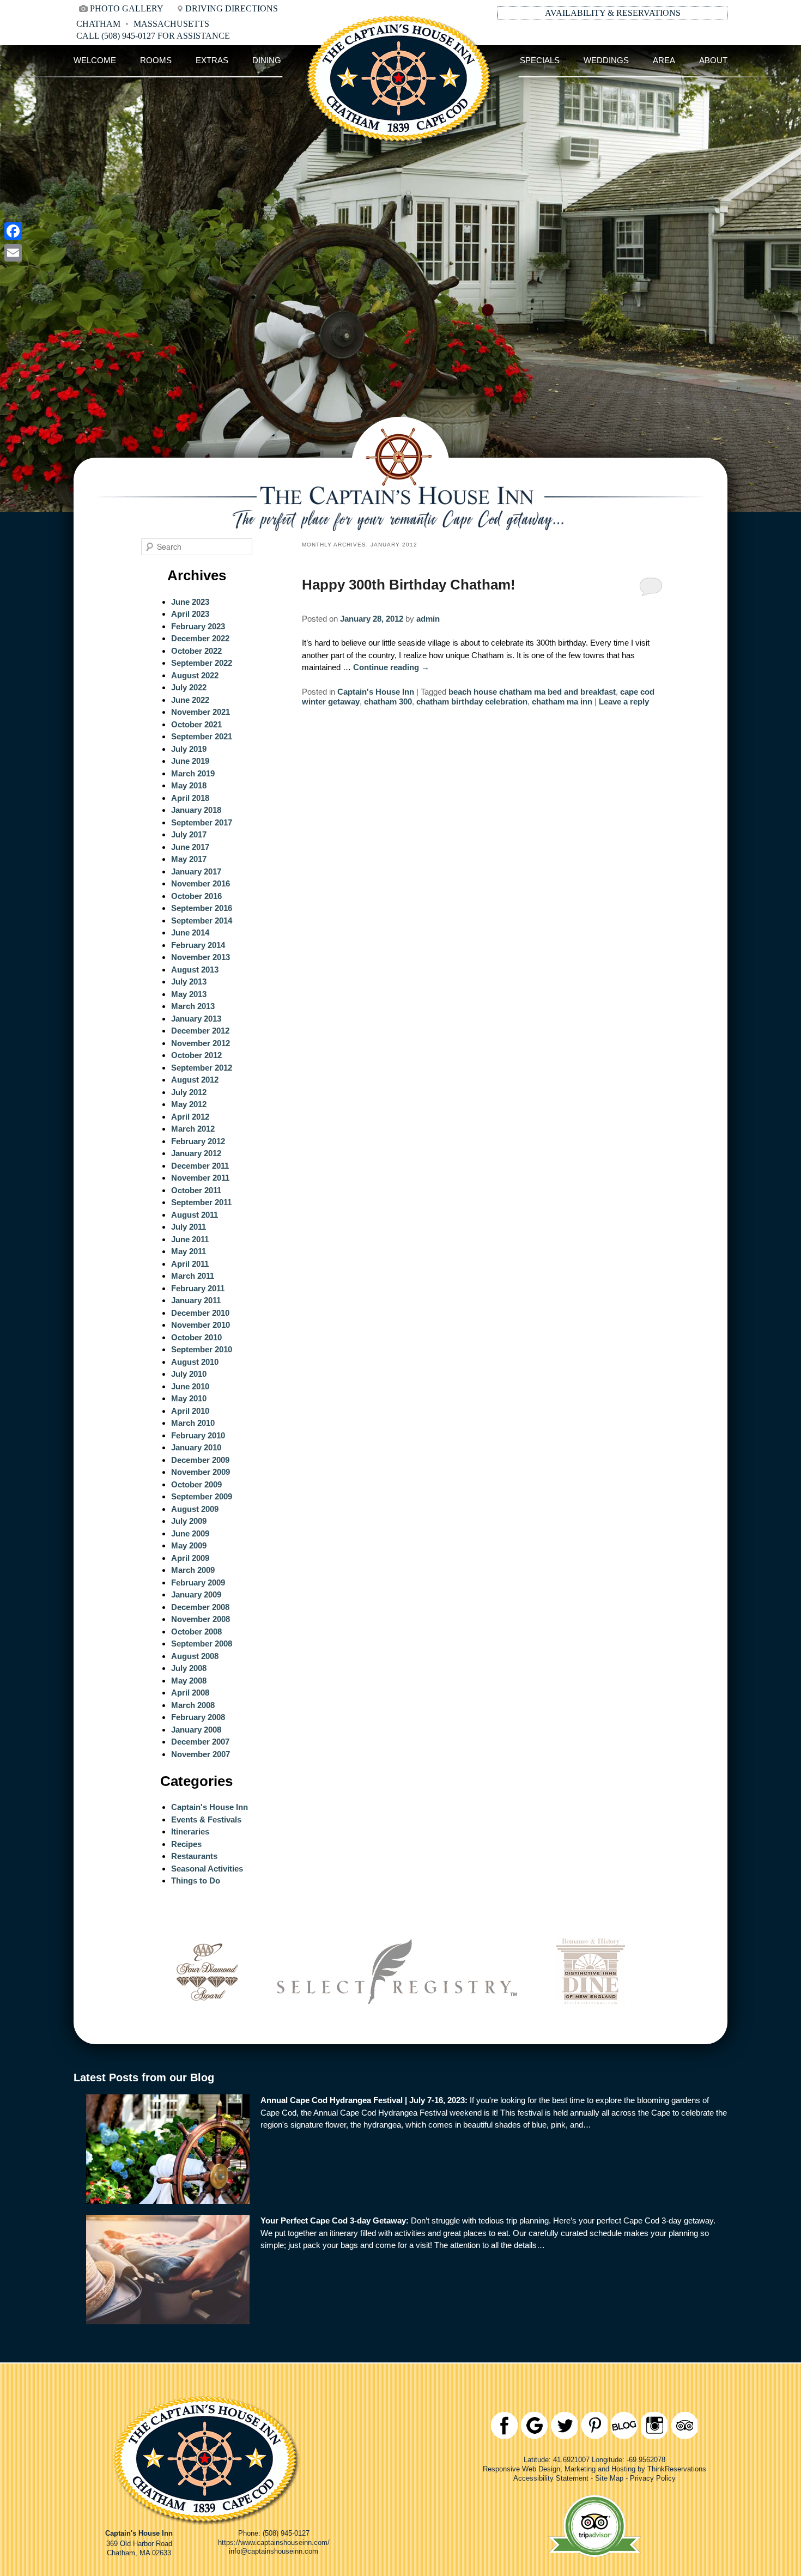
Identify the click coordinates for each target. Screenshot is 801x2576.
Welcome (95, 60)
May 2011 (189, 1251)
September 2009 (202, 1496)
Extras (212, 60)
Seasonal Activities (207, 1869)
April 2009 (190, 1558)
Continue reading (391, 667)
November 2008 (201, 1619)
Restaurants (194, 1856)
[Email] (13, 253)
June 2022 (190, 700)
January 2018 (196, 810)
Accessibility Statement (551, 2478)
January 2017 (196, 871)
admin (428, 619)
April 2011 (190, 1264)
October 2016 (196, 896)
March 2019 (193, 773)
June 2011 (190, 1239)
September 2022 (202, 663)
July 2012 (189, 1092)
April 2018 (190, 798)
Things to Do (196, 1881)
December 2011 (200, 1166)
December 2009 (200, 1460)
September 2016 (202, 908)
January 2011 (196, 1300)
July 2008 (189, 1668)
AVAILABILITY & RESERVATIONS (613, 13)
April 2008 (190, 1693)
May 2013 (189, 994)
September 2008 (202, 1644)
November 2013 (201, 957)
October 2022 (196, 651)
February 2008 (198, 1717)
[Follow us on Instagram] (654, 2425)
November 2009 (201, 1472)
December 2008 (200, 1607)
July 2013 (189, 982)
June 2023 (190, 602)
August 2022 (195, 675)
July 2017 (189, 834)
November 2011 (200, 1178)
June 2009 (190, 1533)
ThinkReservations (677, 2469)
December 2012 (200, 1031)
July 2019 (189, 749)
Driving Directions (232, 8)
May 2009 (189, 1545)
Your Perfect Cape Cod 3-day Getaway (333, 2220)
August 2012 (195, 1080)
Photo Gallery (127, 8)
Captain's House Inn (376, 692)
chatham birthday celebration (472, 701)
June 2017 (190, 847)
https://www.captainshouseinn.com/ (274, 2542)
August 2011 (195, 1215)
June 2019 (190, 761)
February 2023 (198, 626)
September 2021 (202, 736)
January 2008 (196, 1730)
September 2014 (202, 921)
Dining (267, 60)
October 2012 (196, 1055)
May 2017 (189, 859)
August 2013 (195, 970)
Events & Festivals (206, 1819)
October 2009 (196, 1484)
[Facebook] (13, 231)
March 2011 (193, 1276)
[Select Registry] (397, 2019)
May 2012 (189, 1104)
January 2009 (196, 1594)
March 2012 (193, 1129)
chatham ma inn (562, 701)
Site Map (609, 2478)
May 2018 (189, 785)
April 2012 (190, 1117)
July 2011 (189, 1227)
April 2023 (190, 614)
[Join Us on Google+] (534, 2425)
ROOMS (156, 60)
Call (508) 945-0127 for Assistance (153, 36)
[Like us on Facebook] (504, 2425)
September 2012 (202, 1068)
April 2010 (190, 1411)
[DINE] (591, 2019)
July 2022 (189, 687)
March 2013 (193, 1006)
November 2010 (201, 1325)
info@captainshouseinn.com (274, 2551)
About (713, 60)
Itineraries (190, 1831)
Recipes (186, 1844)
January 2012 (196, 1153)
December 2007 (200, 1742)
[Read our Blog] (624, 2425)
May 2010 (189, 1398)
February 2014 (198, 945)
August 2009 (195, 1509)
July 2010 (189, 1374)
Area (664, 60)
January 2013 (196, 1019)
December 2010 (200, 1313)
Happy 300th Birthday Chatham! (409, 585)
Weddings (606, 60)
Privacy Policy (653, 2478)
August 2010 (195, 1362)
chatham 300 (388, 701)
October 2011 (196, 1190)
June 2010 (190, 1386)
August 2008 (195, 1656)
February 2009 (198, 1582)
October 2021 (196, 724)
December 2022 (200, 638)
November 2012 (201, 1043)
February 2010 (198, 1435)
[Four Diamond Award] (207, 2019)
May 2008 (189, 1681)
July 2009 (189, 1521)
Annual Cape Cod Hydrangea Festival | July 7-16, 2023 (363, 2100)
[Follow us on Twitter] (564, 2425)
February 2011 (198, 1288)
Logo (400, 60)
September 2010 (202, 1349)
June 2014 (190, 932)
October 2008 (196, 1632)
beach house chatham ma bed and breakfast (532, 692)
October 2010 (196, 1337)
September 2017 (202, 822)
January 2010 (196, 1447)
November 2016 (201, 883)
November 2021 (201, 712)
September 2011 (201, 1202)
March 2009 (193, 1570)
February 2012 (198, 1141)
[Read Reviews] (684, 2425)
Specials (540, 60)
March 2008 (193, 1705)
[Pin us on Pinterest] (594, 2425)
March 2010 (193, 1423)
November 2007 (201, 1754)
